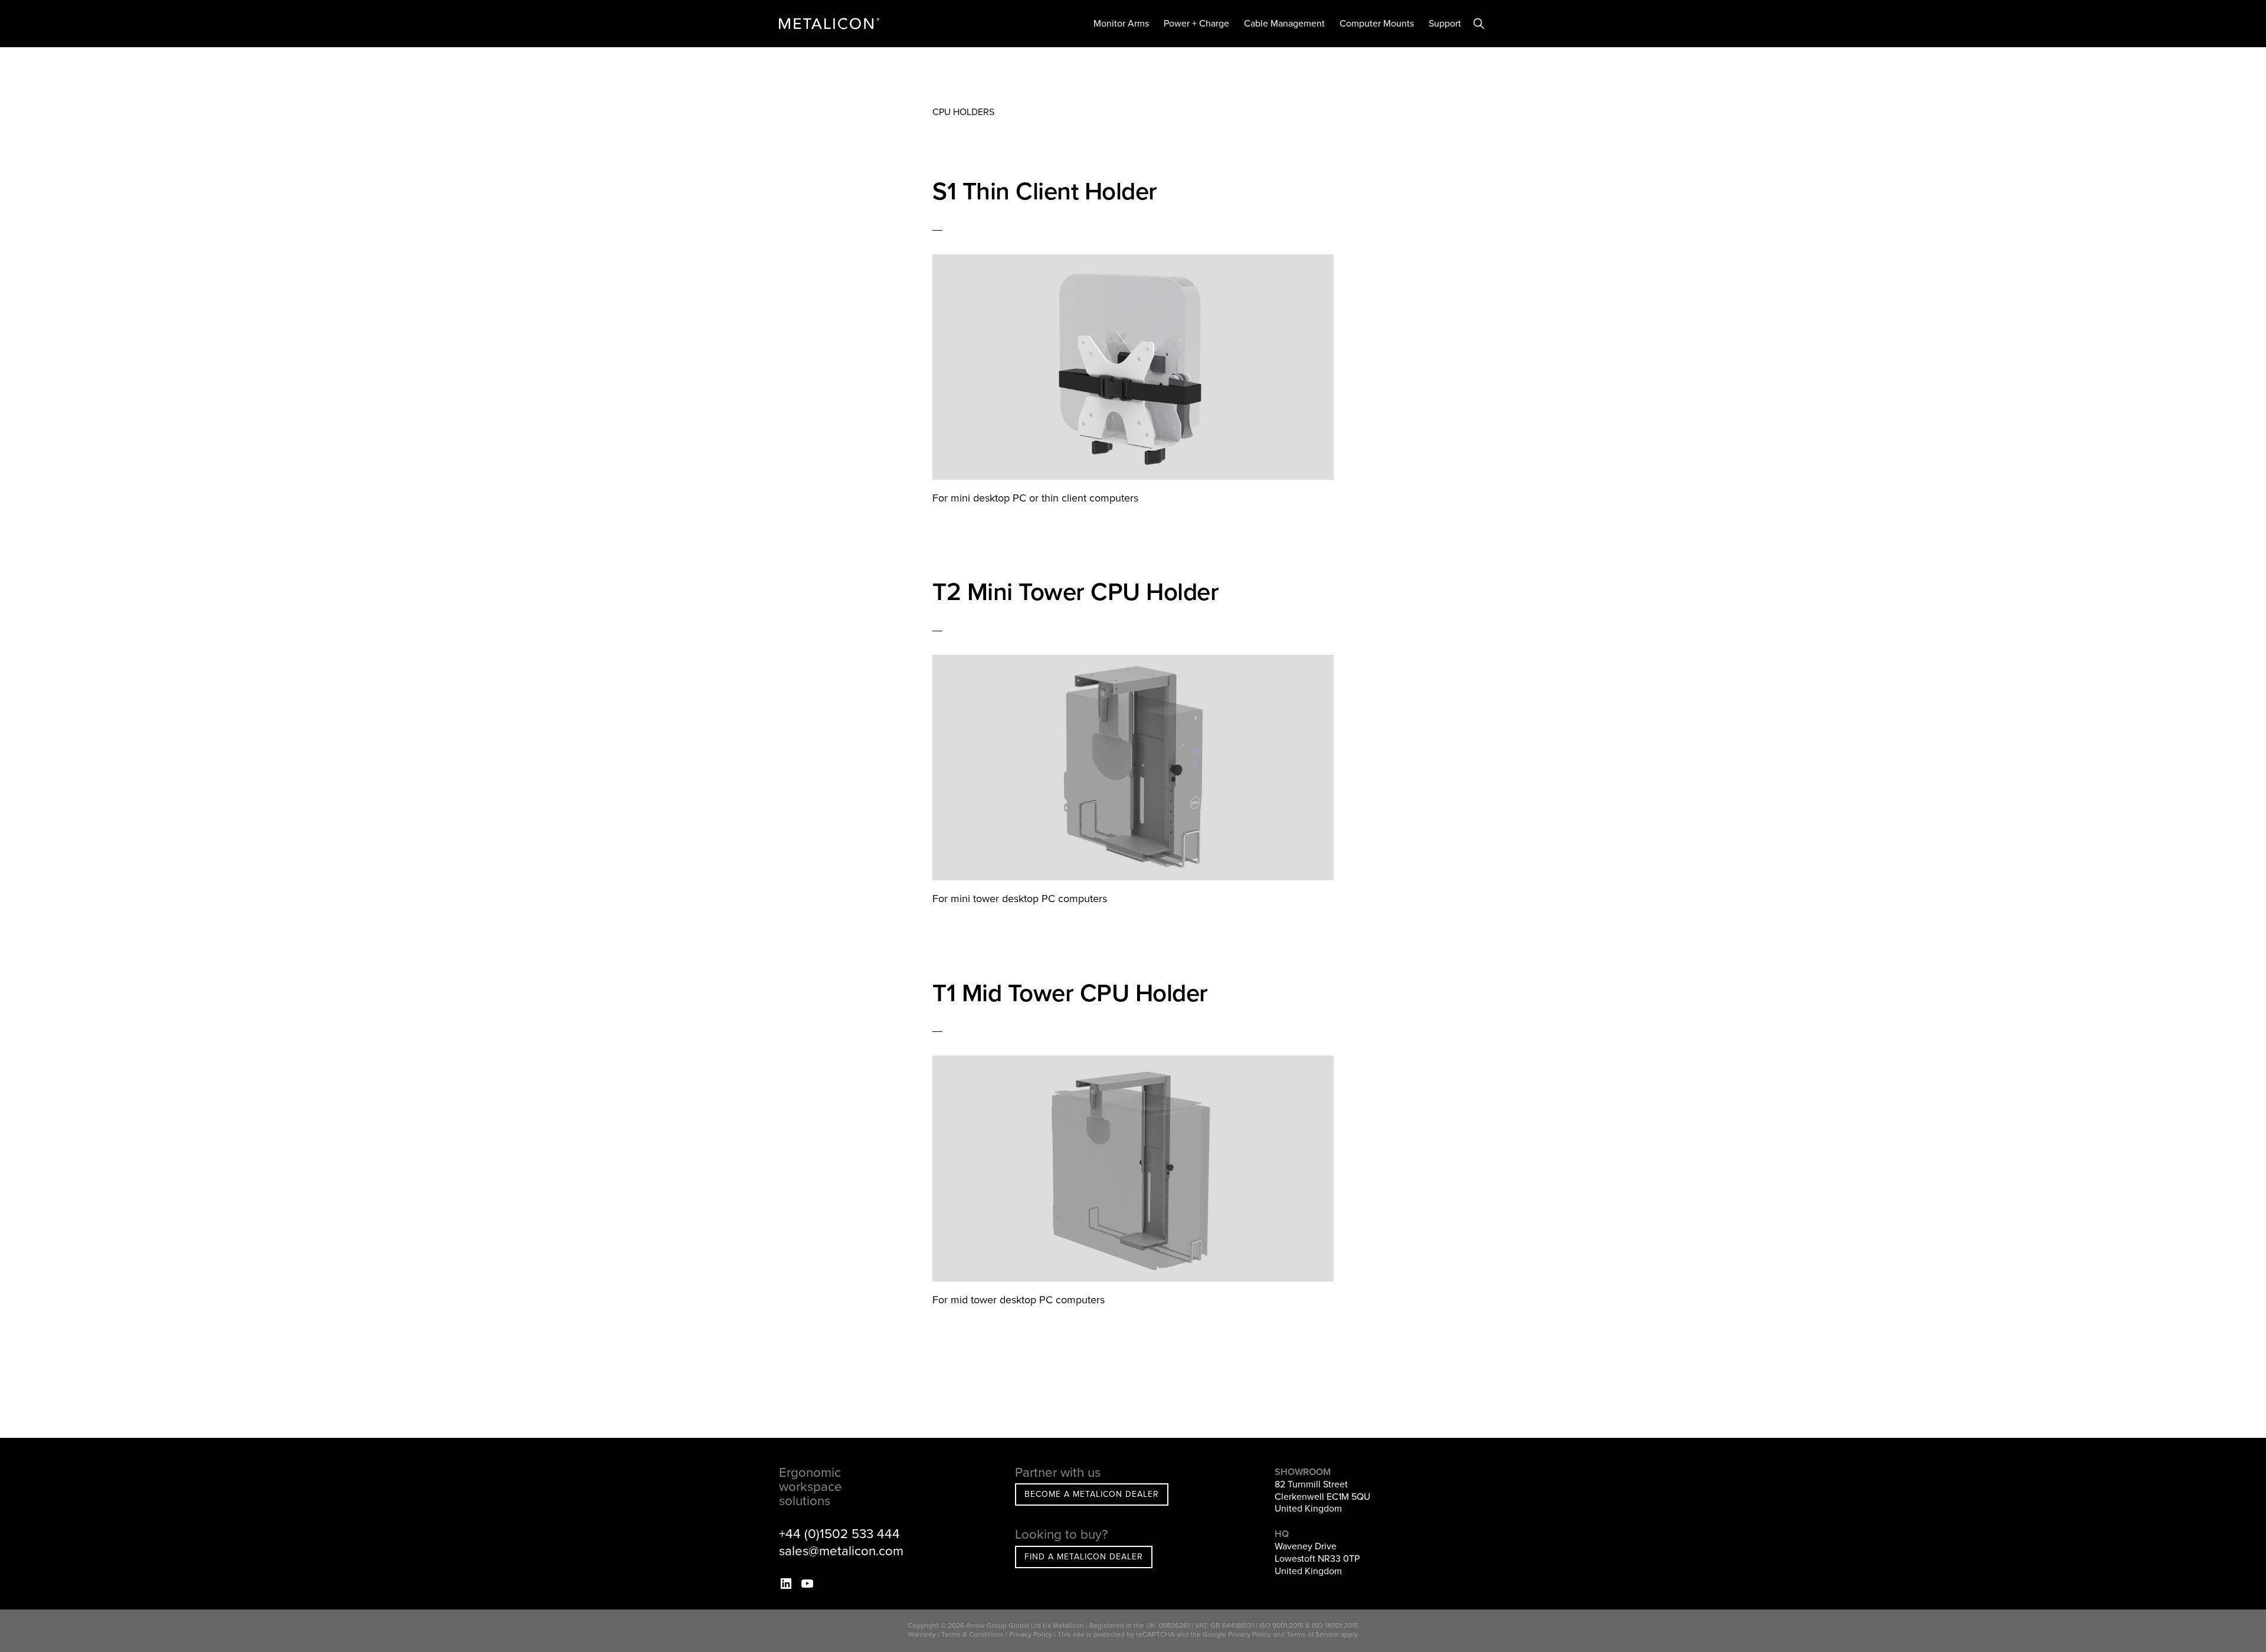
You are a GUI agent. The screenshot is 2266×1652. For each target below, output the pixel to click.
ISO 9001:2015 (1281, 1625)
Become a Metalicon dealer (1092, 1494)
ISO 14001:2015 (1335, 1625)
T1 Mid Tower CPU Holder (1070, 993)
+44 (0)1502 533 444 (839, 1534)
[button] (1479, 24)
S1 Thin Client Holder (1045, 191)
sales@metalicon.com (841, 1551)
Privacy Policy (1031, 1634)
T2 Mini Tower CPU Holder (1075, 592)
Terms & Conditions (972, 1634)
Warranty (922, 1634)
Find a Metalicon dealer (1084, 1557)
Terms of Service (1313, 1634)
